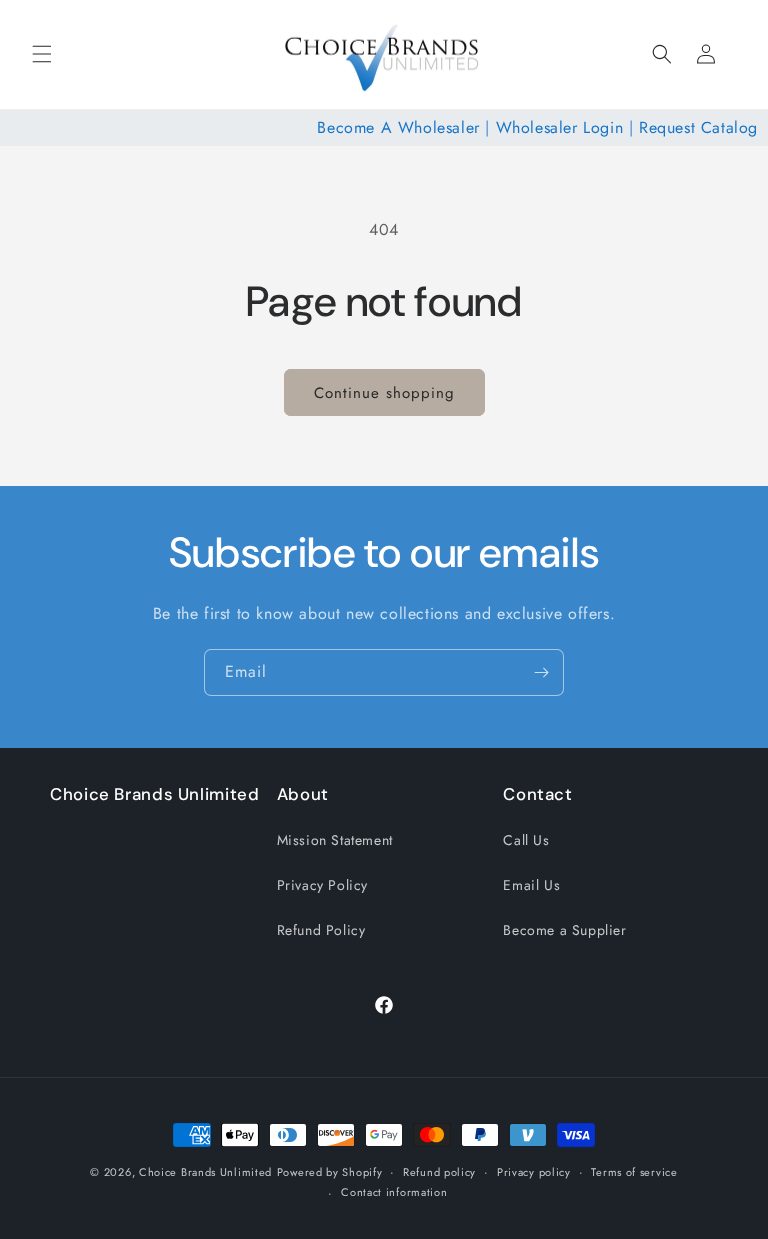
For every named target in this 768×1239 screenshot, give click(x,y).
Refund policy (439, 1172)
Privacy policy (534, 1172)
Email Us (531, 885)
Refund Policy (321, 930)
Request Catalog (698, 127)
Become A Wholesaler (398, 127)
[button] (42, 54)
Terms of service (634, 1172)
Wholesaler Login (560, 127)
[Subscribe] (541, 672)
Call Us (526, 840)
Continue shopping (384, 393)
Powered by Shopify (330, 1172)
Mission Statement (335, 840)
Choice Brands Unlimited (205, 1172)
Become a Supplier (564, 930)
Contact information (394, 1192)
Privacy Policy (322, 885)
